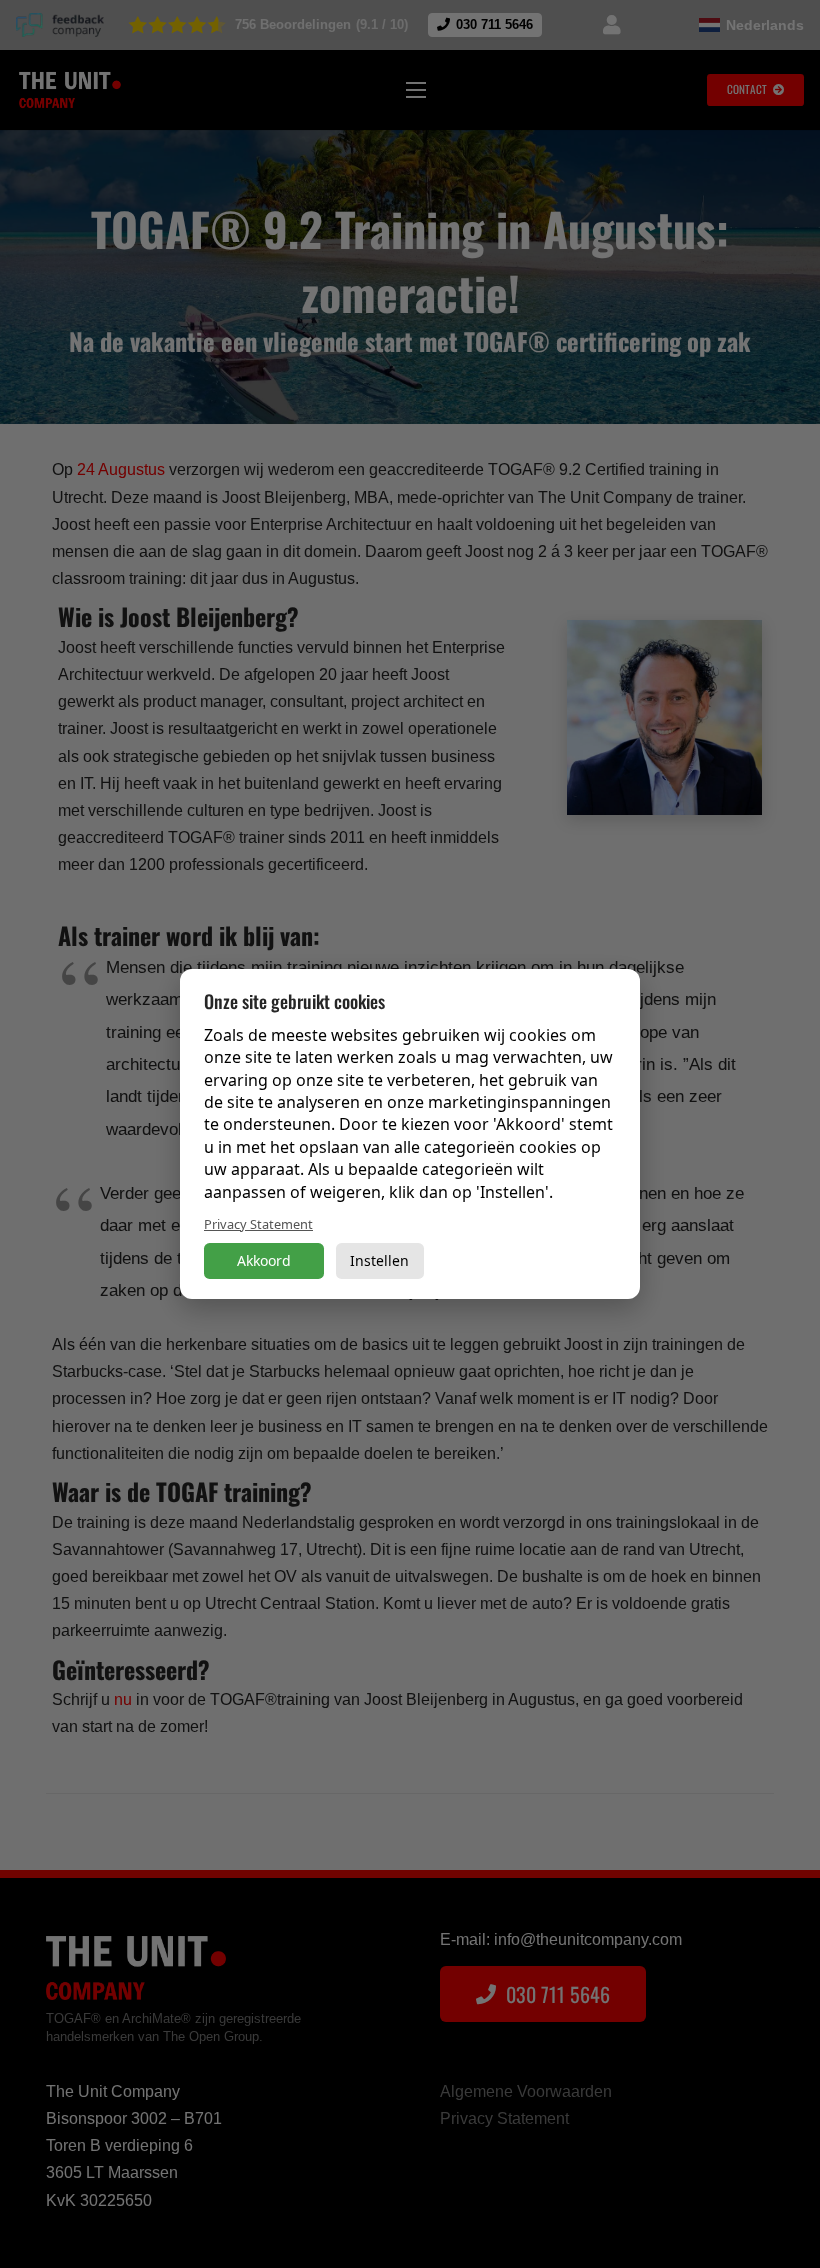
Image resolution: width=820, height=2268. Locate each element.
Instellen (379, 1260)
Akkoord (264, 1260)
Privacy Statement (258, 1224)
